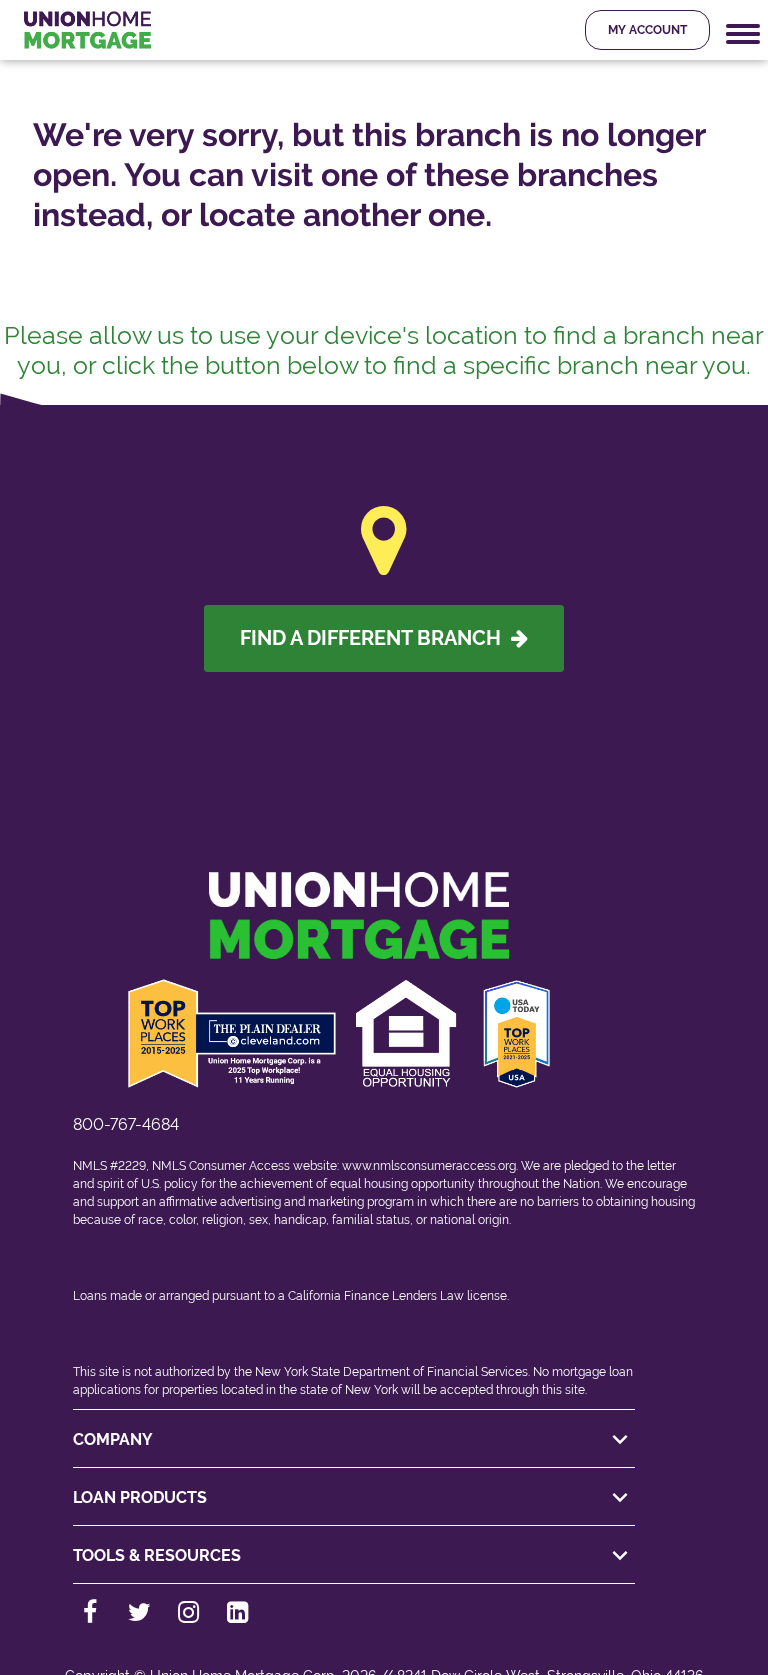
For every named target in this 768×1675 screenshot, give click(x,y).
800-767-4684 (126, 1124)
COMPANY (113, 1439)
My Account (647, 30)
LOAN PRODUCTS (140, 1497)
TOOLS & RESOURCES (157, 1555)
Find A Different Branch (375, 638)
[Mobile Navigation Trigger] (743, 34)
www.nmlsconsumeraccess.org (429, 1166)
